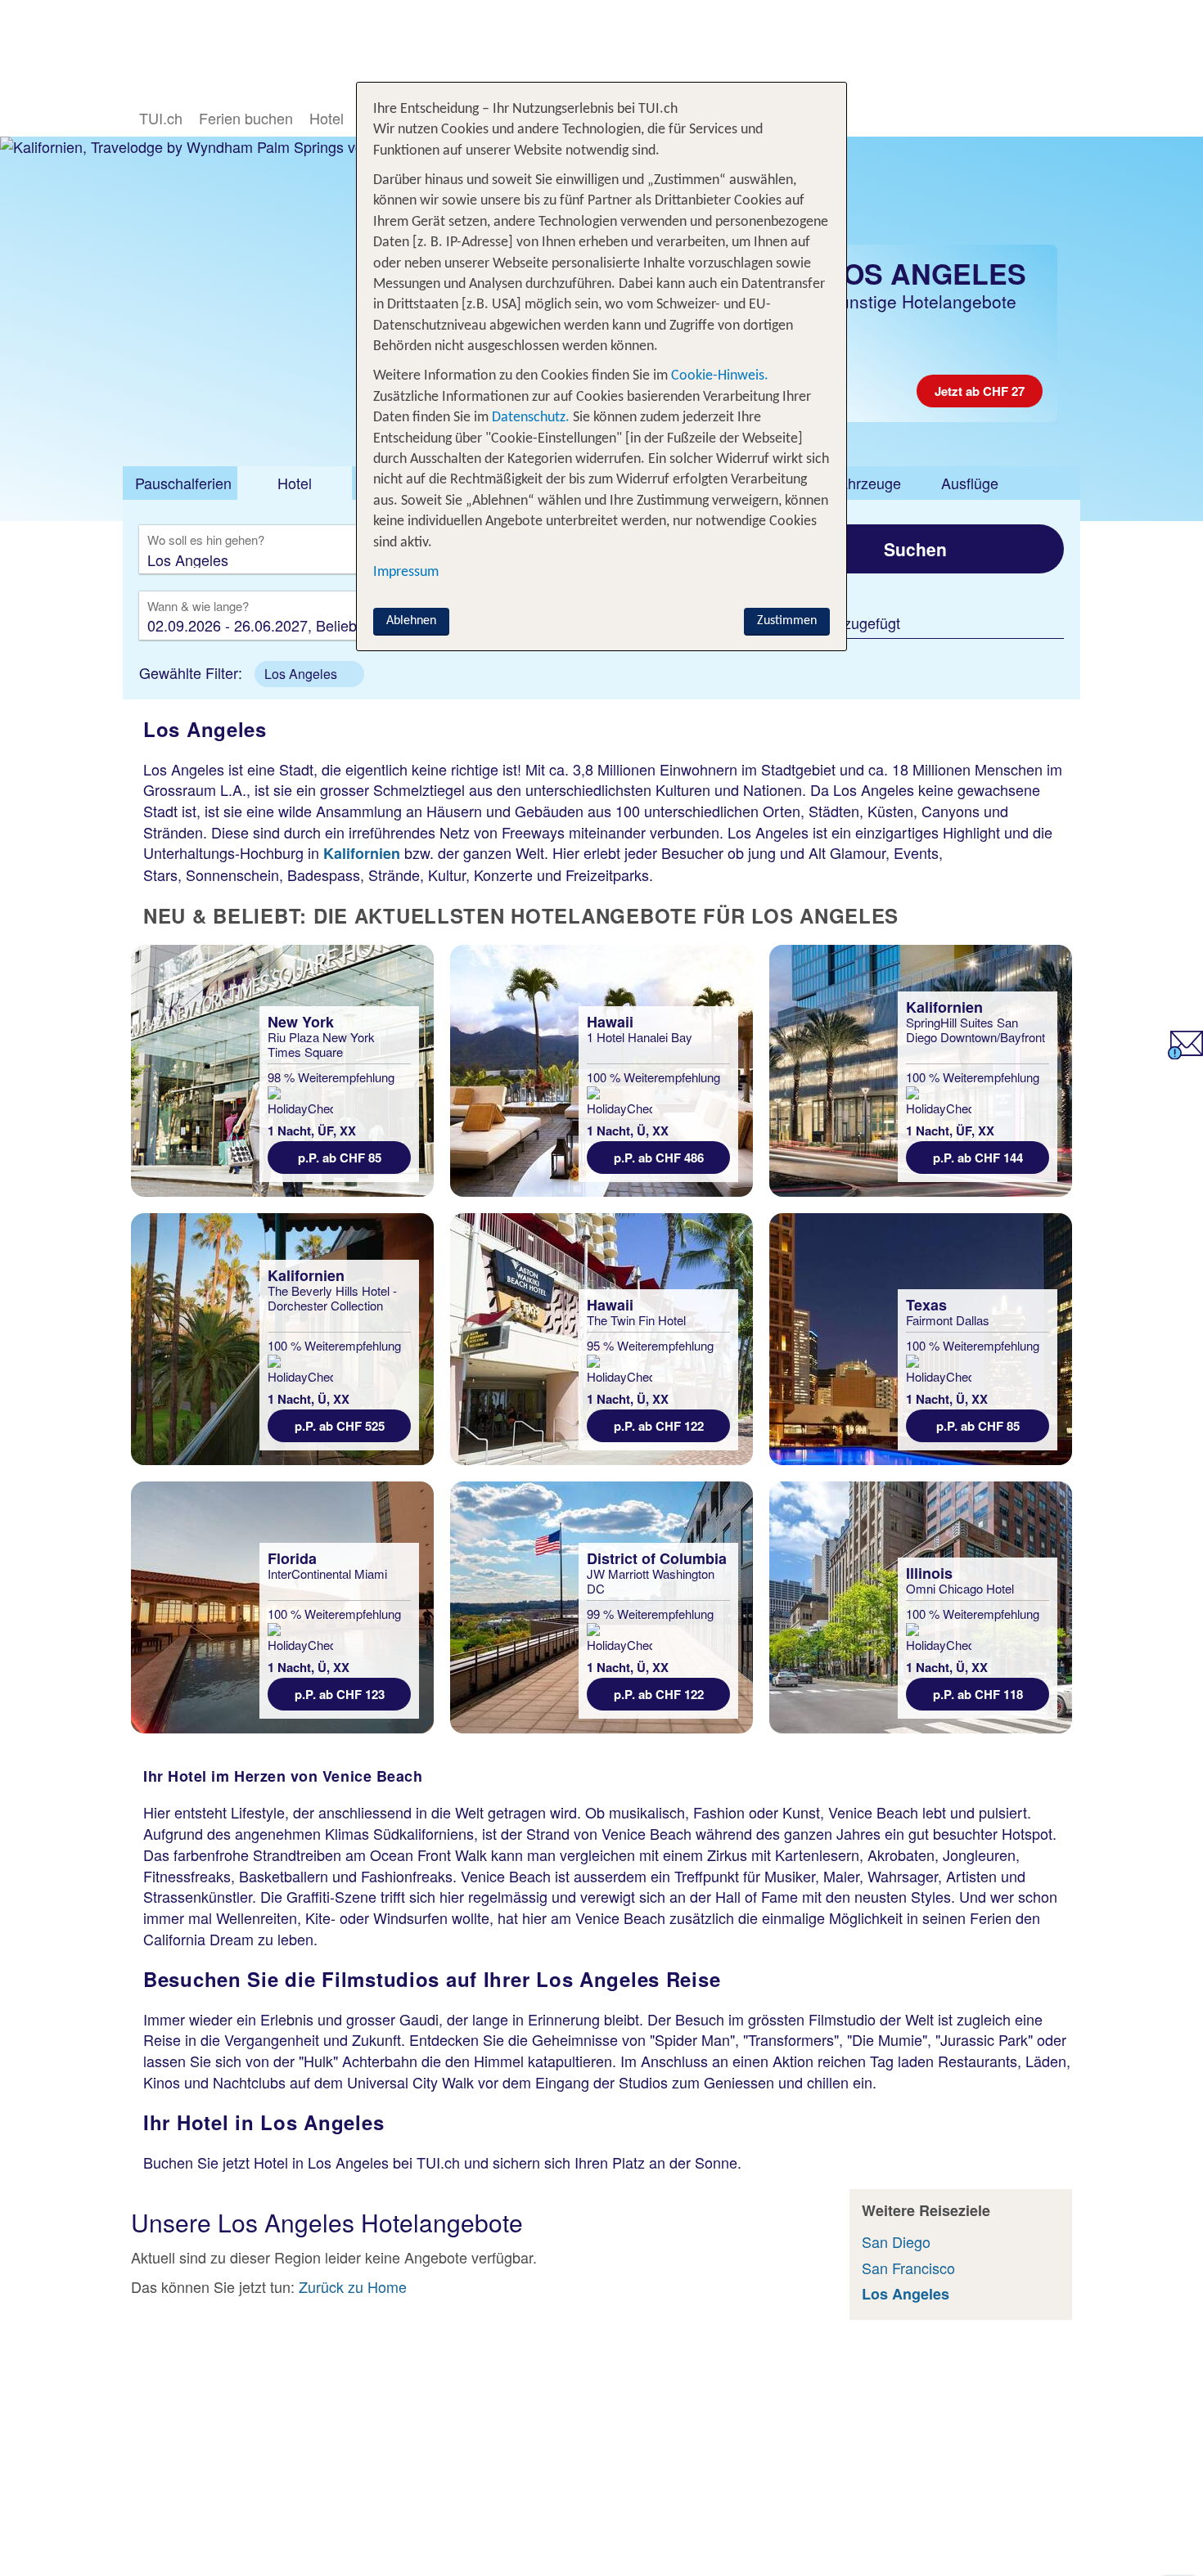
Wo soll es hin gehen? (206, 541)
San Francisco (908, 2268)
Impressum (406, 572)
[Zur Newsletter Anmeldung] (1185, 1053)
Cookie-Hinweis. (718, 376)
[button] (309, 674)
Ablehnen (411, 621)
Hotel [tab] (295, 483)
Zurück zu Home (353, 2286)
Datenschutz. (531, 418)
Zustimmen (787, 621)
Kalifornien (362, 853)
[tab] (180, 483)
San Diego (896, 2241)
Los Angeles (906, 2294)
